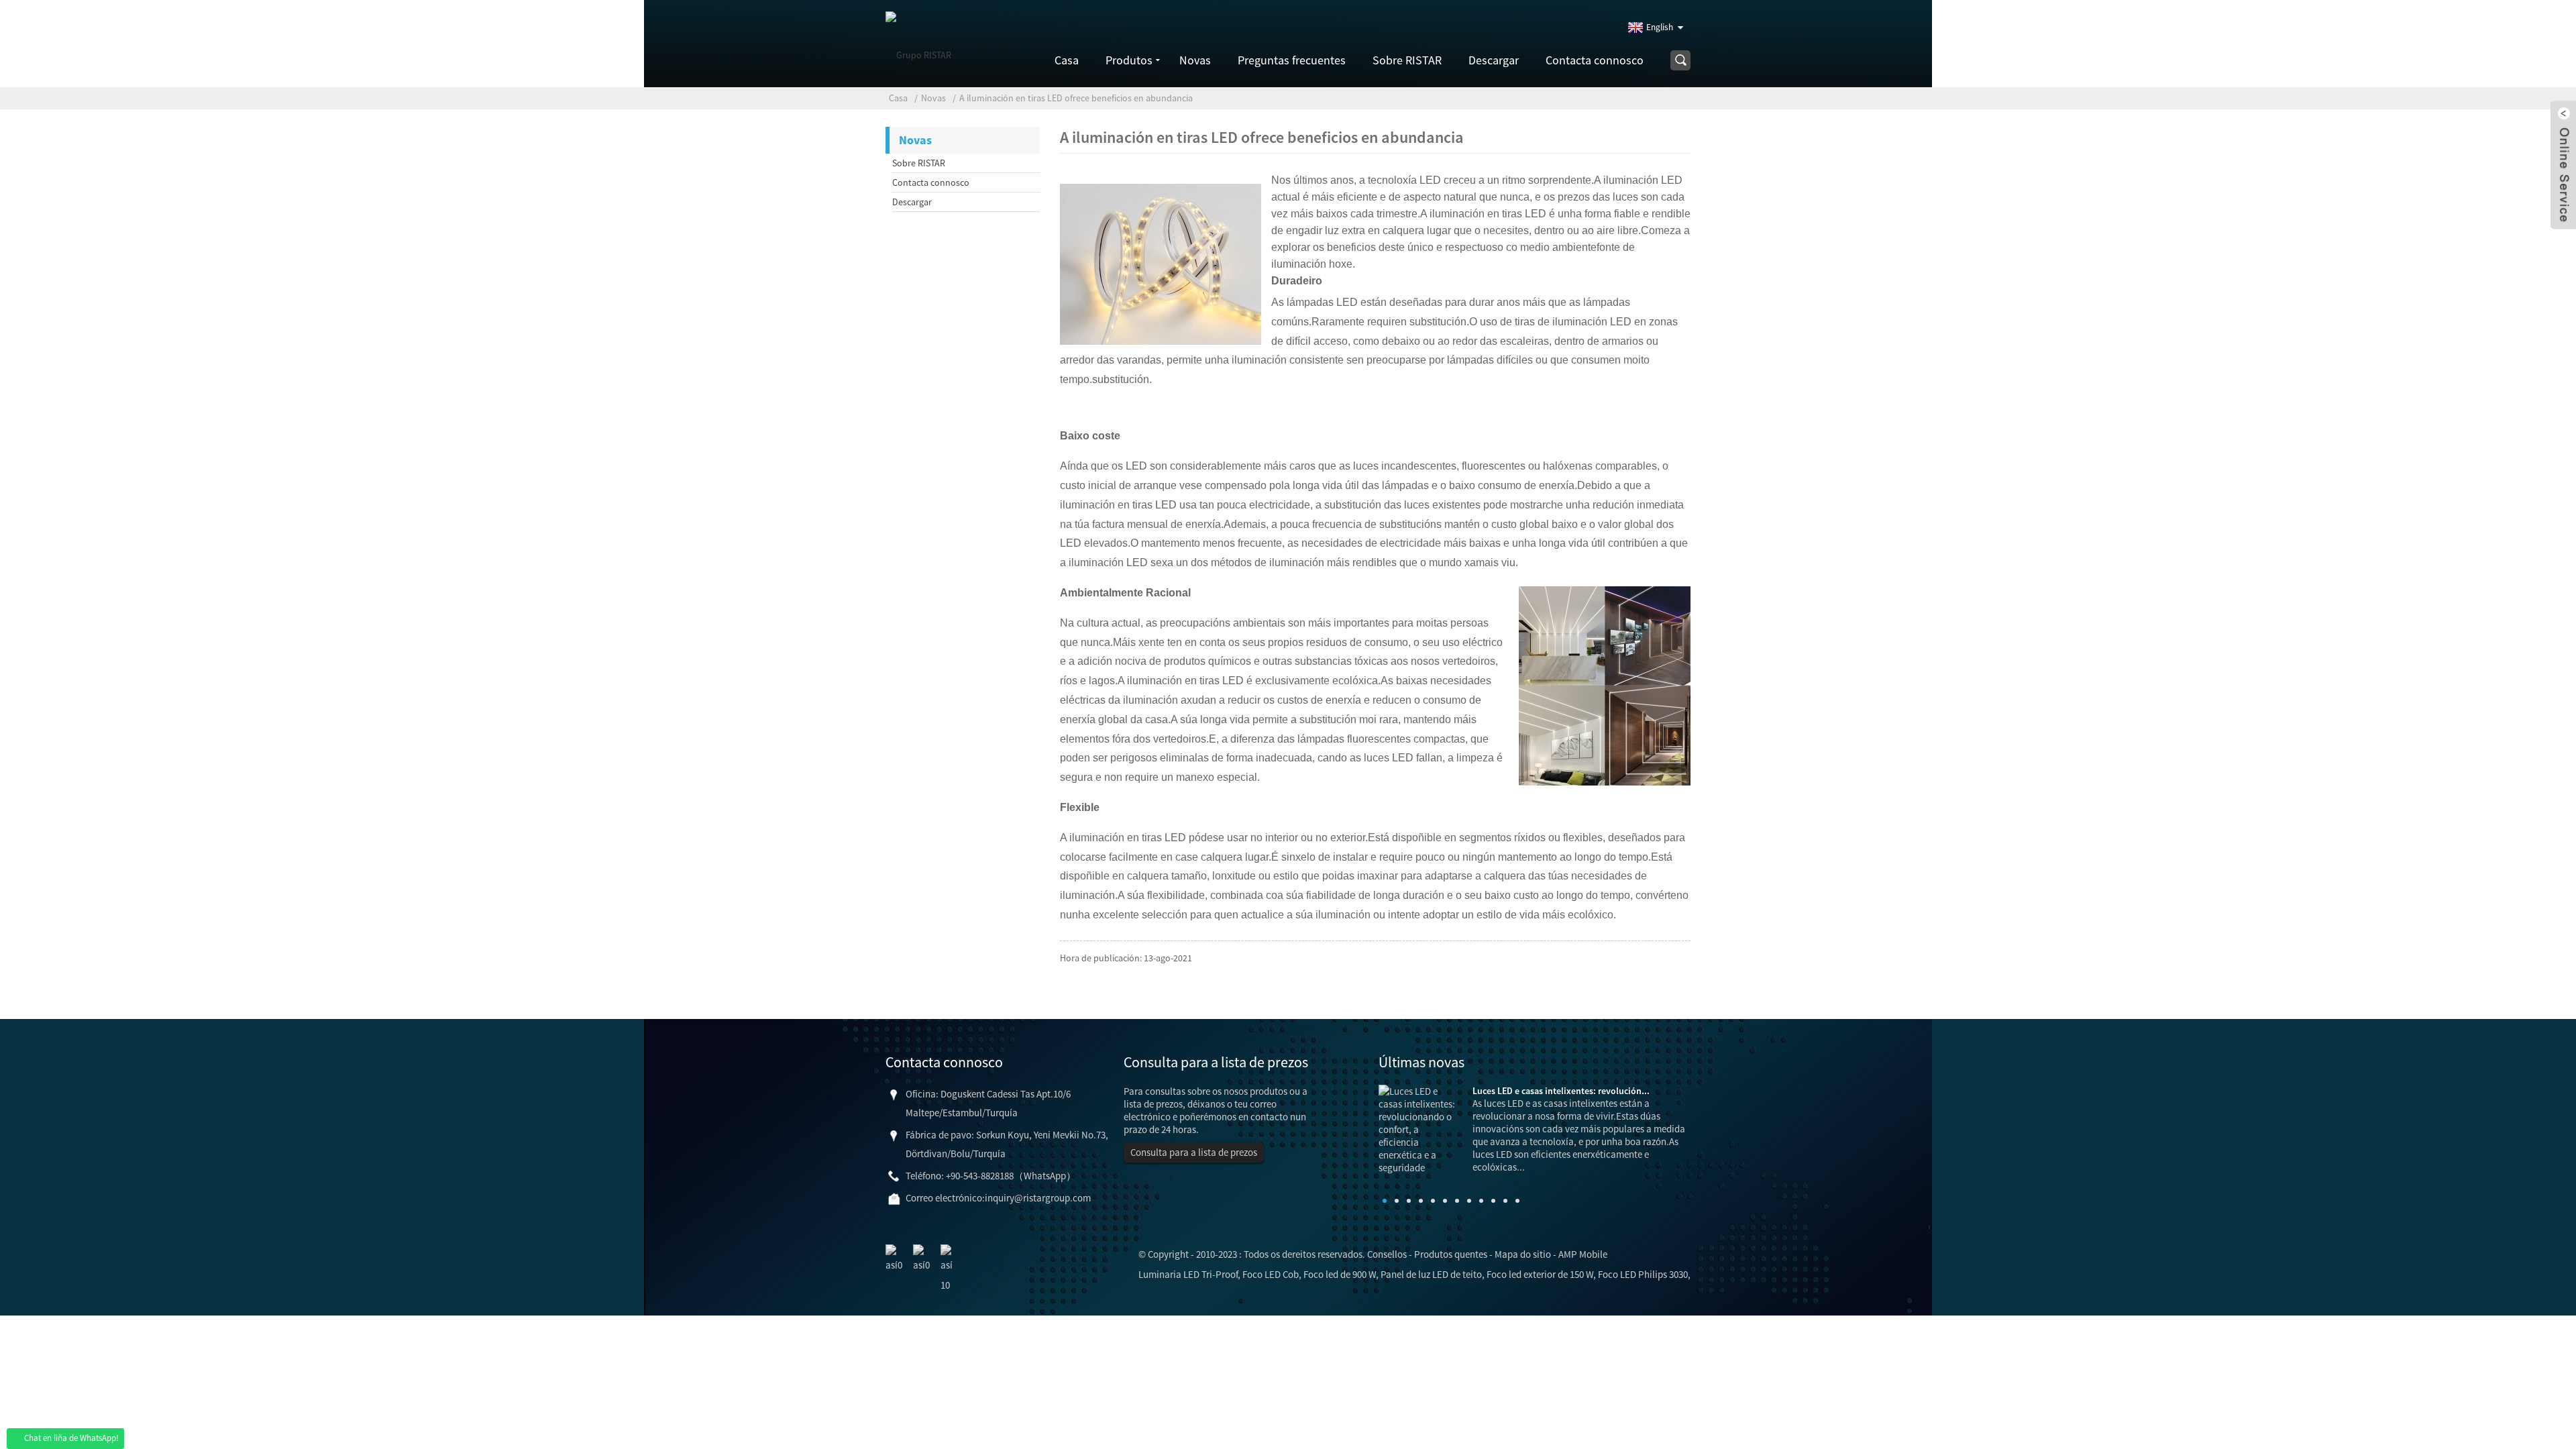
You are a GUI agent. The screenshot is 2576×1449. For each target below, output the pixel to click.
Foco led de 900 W (1340, 1274)
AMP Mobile (1583, 1254)
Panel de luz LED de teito (1431, 1274)
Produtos (1129, 60)
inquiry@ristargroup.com (1038, 1198)
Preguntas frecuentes (1292, 60)
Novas (1195, 60)
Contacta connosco (1595, 60)
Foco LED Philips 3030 (1643, 1274)
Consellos (1387, 1254)
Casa (1067, 60)
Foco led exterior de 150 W (1540, 1274)
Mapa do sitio (1523, 1254)
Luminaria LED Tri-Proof (1188, 1274)
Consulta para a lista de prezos (1194, 1152)
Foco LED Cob (1271, 1274)
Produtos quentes (1451, 1254)
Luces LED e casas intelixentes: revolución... (1561, 1091)
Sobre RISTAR (1407, 60)
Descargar (1494, 60)
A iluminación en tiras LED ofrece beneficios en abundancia (1076, 98)
